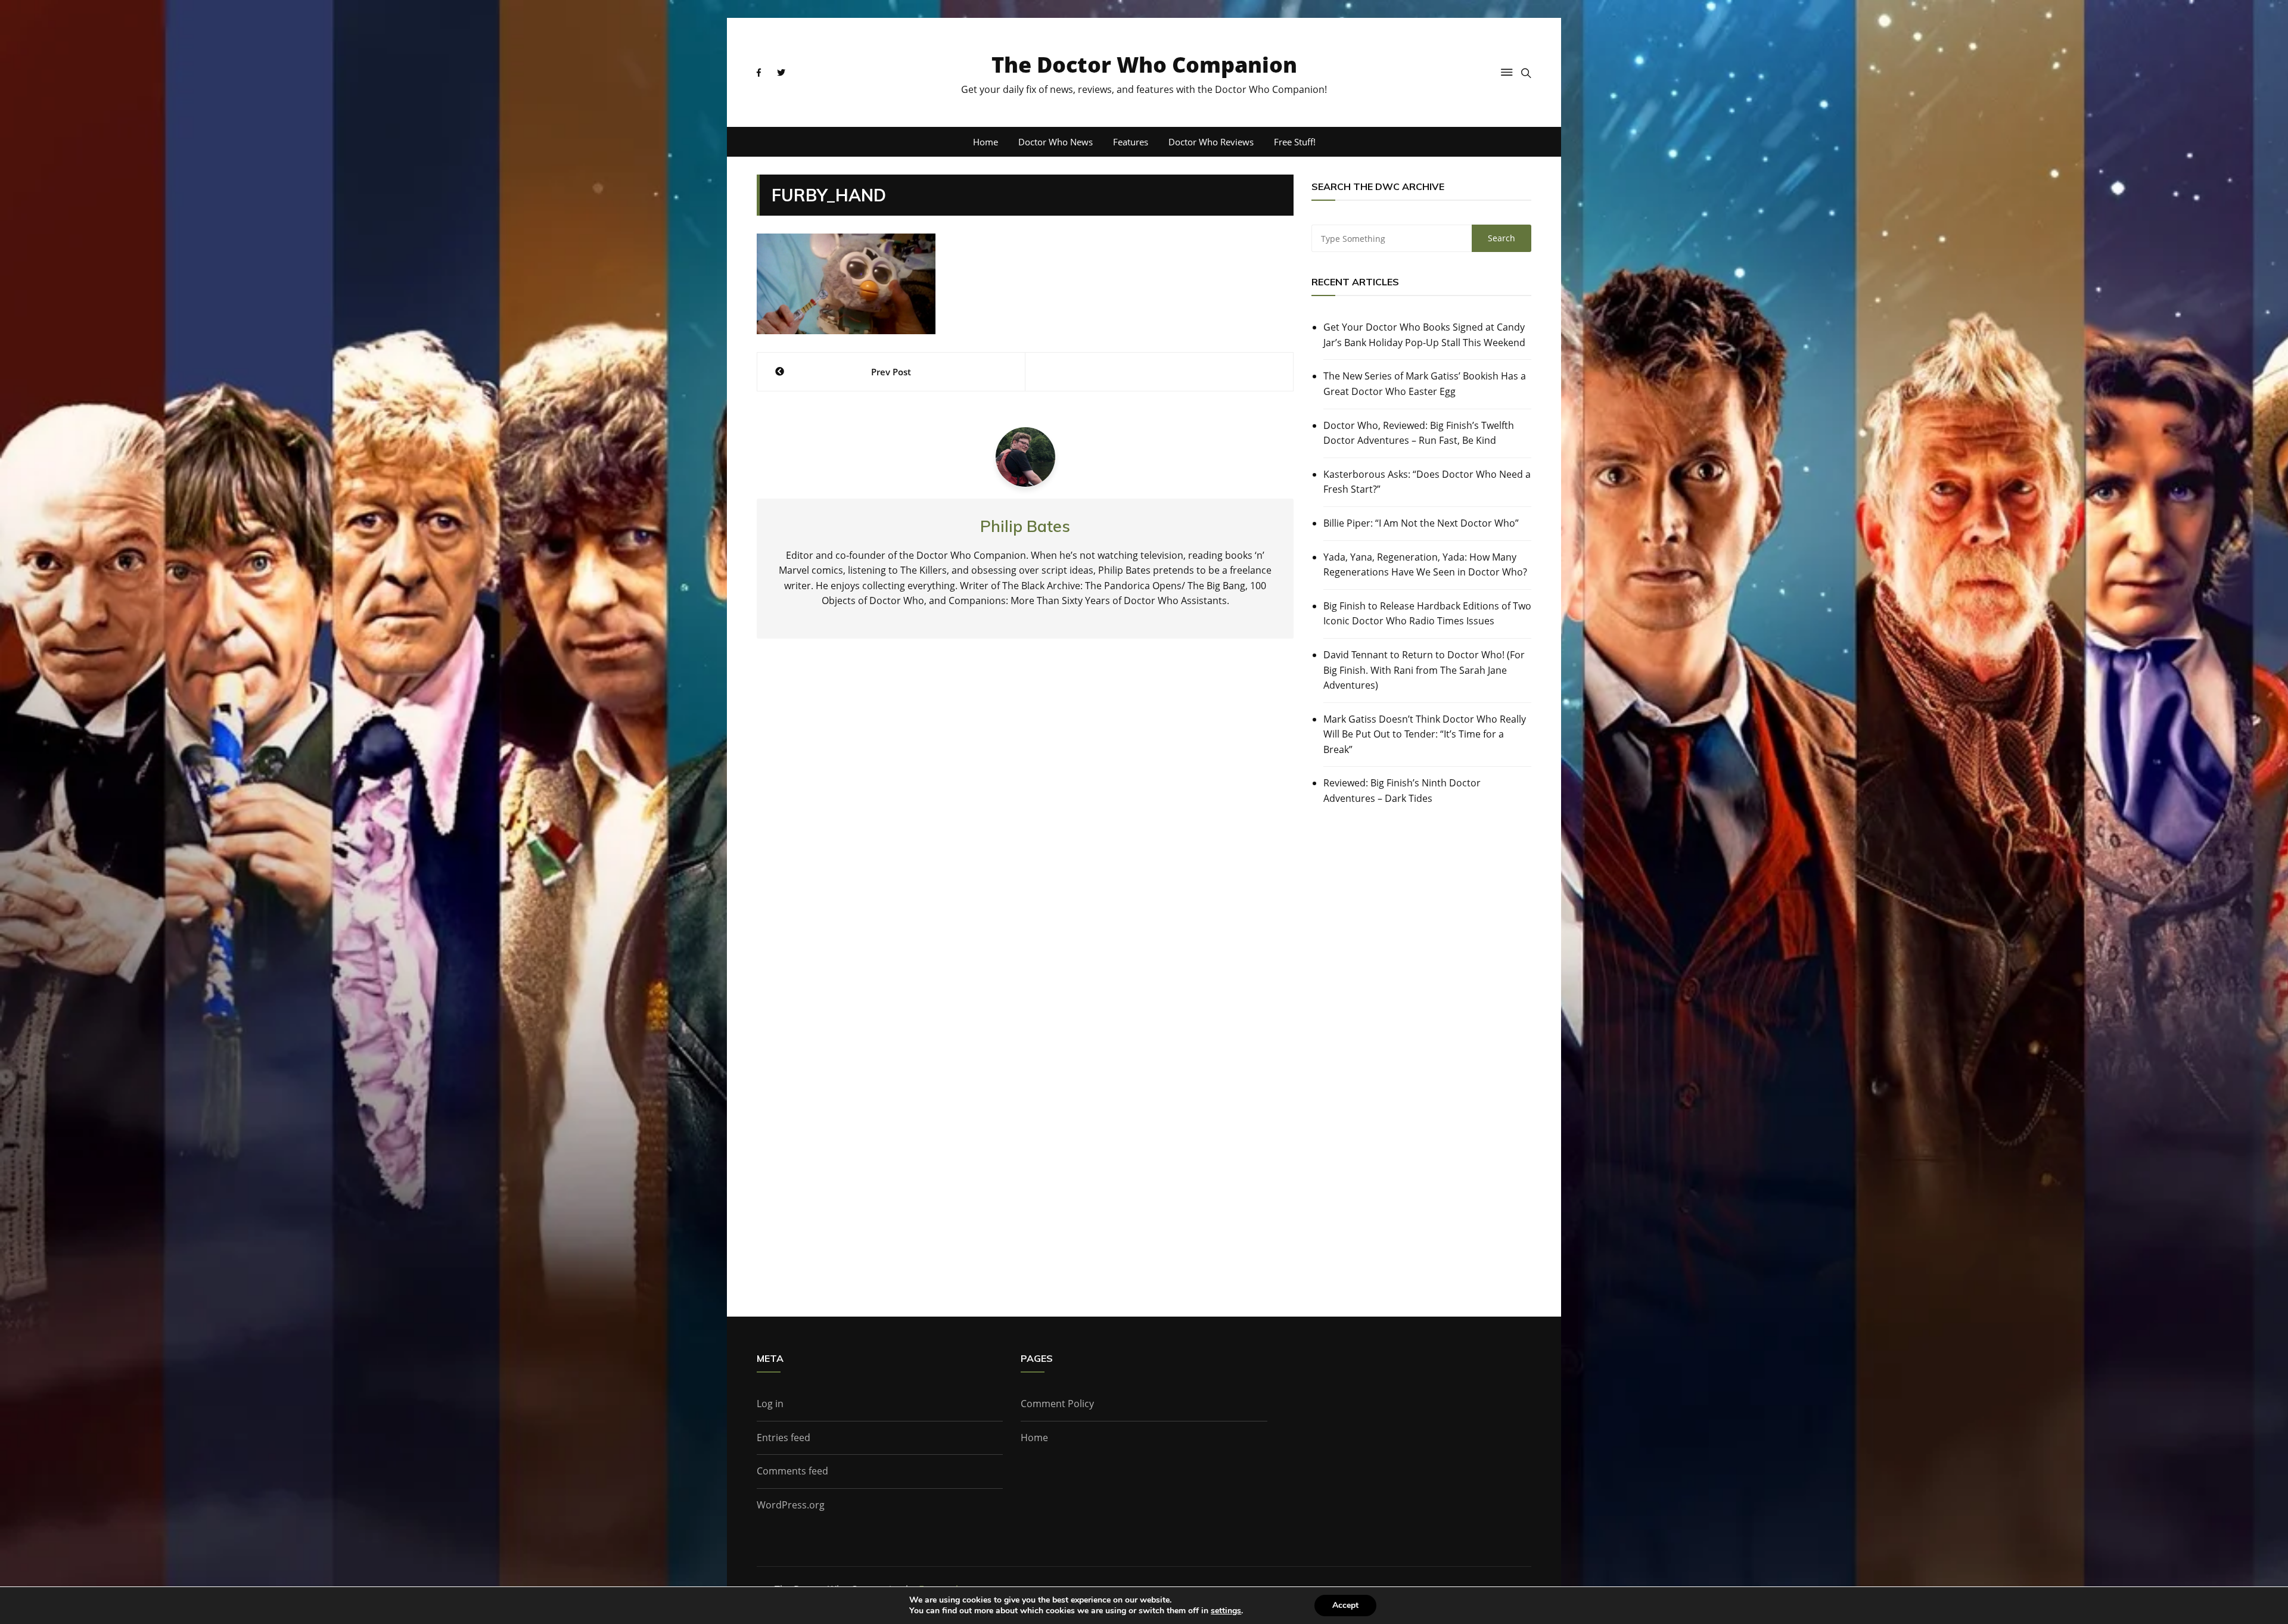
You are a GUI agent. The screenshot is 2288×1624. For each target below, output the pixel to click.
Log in (770, 1404)
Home (986, 142)
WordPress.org (791, 1505)
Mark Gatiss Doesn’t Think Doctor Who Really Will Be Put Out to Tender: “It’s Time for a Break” (1425, 734)
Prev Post (891, 372)
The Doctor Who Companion (1144, 65)
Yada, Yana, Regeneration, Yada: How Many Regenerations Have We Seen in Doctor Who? (1425, 565)
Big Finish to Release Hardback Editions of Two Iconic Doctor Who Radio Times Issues (1427, 614)
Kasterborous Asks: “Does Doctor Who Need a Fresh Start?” (1427, 482)
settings (1226, 1611)
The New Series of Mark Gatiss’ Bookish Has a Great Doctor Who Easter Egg (1425, 384)
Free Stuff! (1295, 142)
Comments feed (792, 1471)
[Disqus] (1025, 823)
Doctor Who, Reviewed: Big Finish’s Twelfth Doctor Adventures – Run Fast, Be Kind (1419, 433)
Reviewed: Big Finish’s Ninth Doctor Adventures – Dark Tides (1402, 791)
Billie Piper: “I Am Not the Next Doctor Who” (1421, 523)
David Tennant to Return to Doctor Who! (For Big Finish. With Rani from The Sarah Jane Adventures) (1424, 670)
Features (1131, 142)
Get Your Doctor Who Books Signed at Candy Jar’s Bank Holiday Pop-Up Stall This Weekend (1424, 335)
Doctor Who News (1056, 142)
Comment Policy (1057, 1404)
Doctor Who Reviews (1211, 142)
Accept (1345, 1605)
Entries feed (784, 1438)
